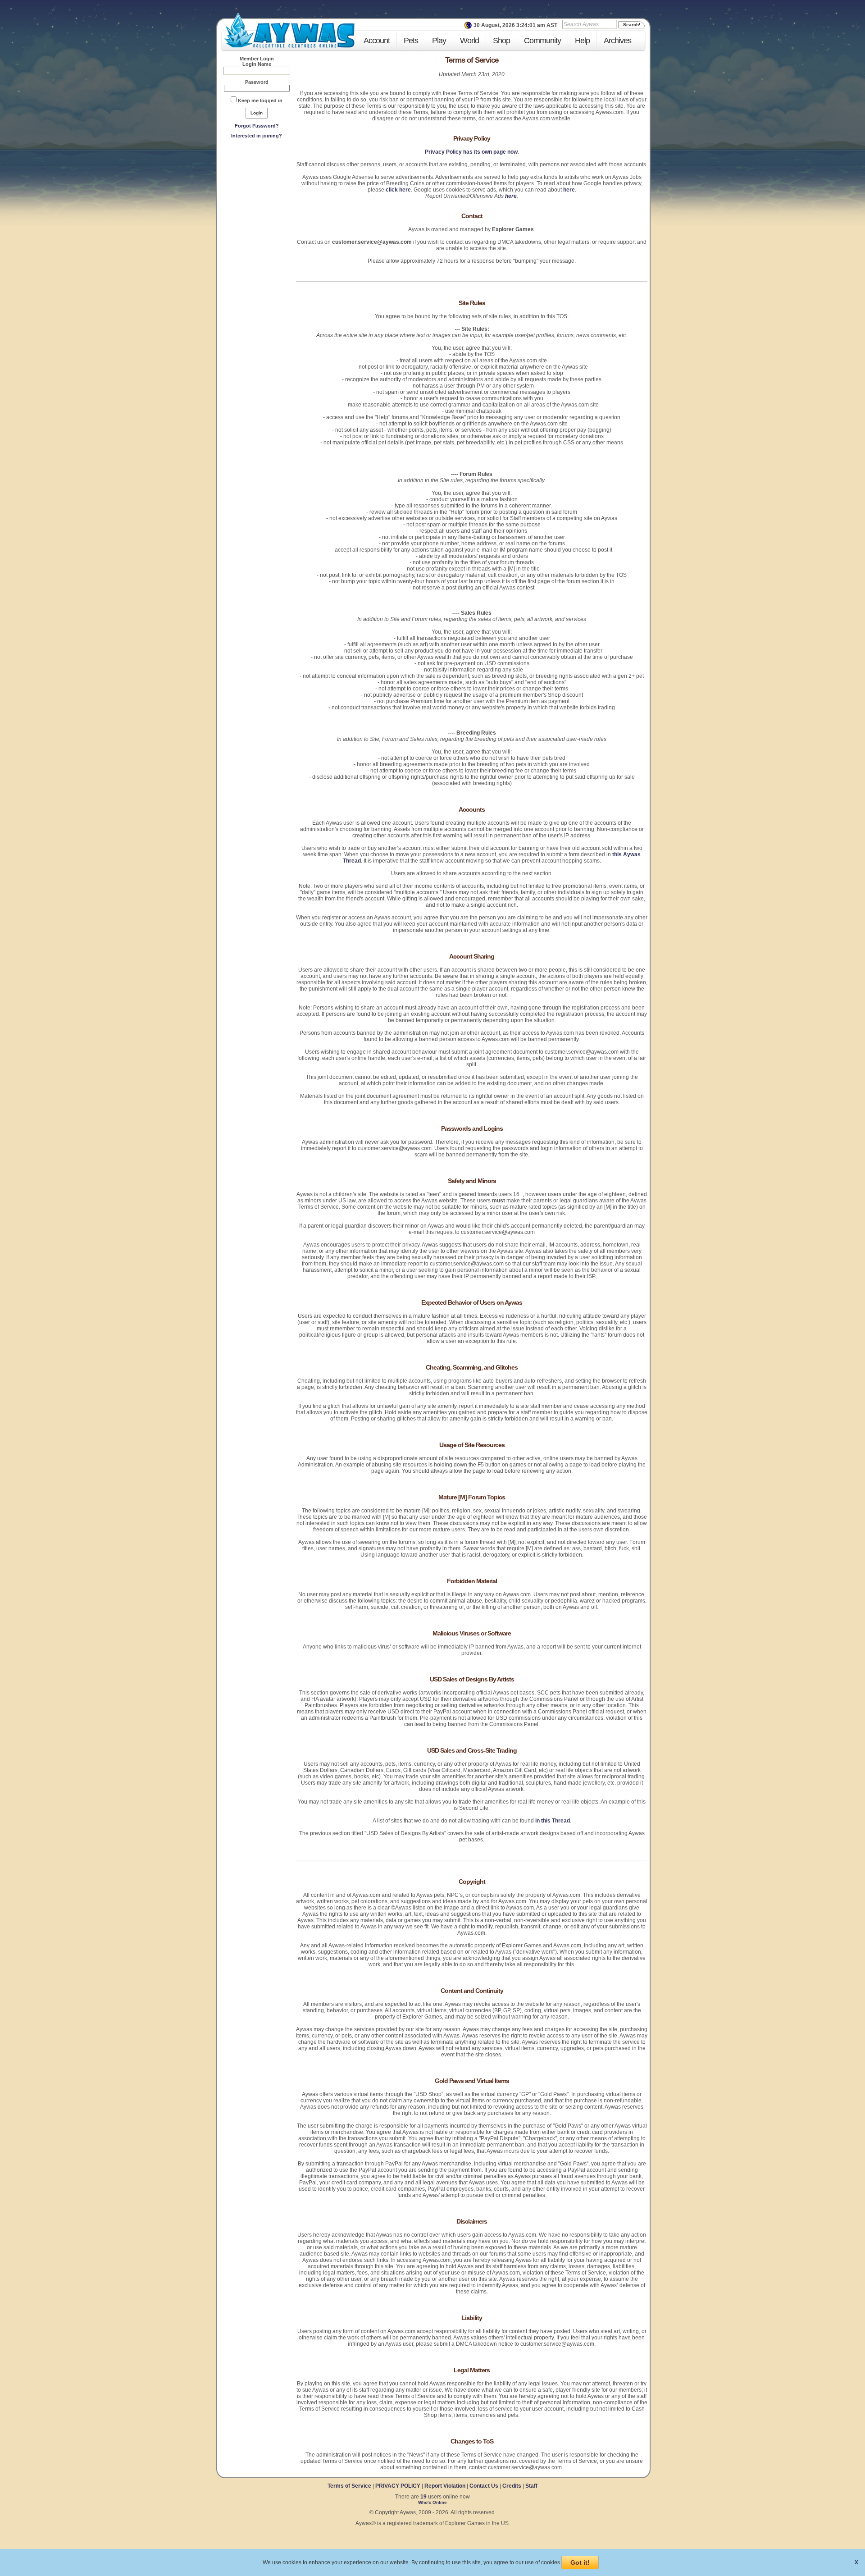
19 (423, 2497)
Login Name (257, 64)
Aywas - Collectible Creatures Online (289, 30)
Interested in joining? (257, 136)
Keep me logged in (260, 100)
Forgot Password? (257, 126)
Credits (512, 2486)
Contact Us (484, 2486)
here (569, 190)
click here (398, 190)
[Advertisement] (257, 208)
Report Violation (445, 2486)
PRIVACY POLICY (398, 2486)
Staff (531, 2486)
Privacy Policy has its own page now (471, 152)
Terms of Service (350, 2486)
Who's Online (432, 2502)
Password (257, 82)
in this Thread (553, 1821)
